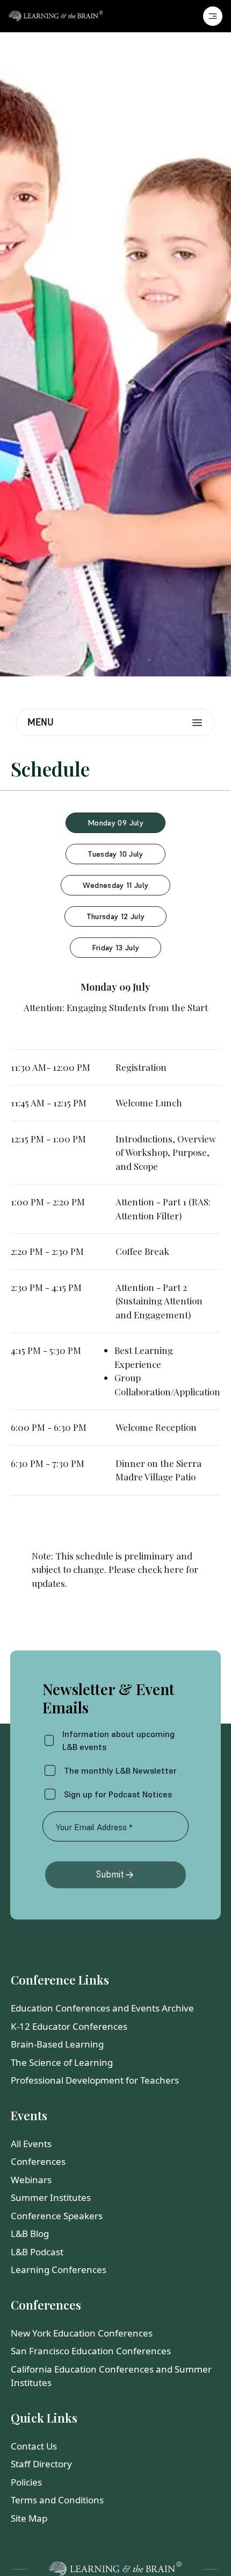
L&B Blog (30, 2233)
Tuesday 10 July (115, 854)
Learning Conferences (59, 2270)
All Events (31, 2144)
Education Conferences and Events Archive (102, 2008)
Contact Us (34, 2446)
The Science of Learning (62, 2062)
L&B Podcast (37, 2252)
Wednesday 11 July (116, 885)
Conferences (38, 2161)
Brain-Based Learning (57, 2044)
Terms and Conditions (57, 2500)
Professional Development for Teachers (95, 2080)
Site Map (29, 2518)
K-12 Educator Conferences (69, 2026)
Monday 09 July (115, 823)
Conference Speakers (57, 2216)
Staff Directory (41, 2464)
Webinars (31, 2180)
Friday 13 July (116, 948)
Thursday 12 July (116, 916)
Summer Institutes (51, 2197)
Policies (26, 2482)
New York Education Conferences (82, 2333)
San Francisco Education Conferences (91, 2351)
